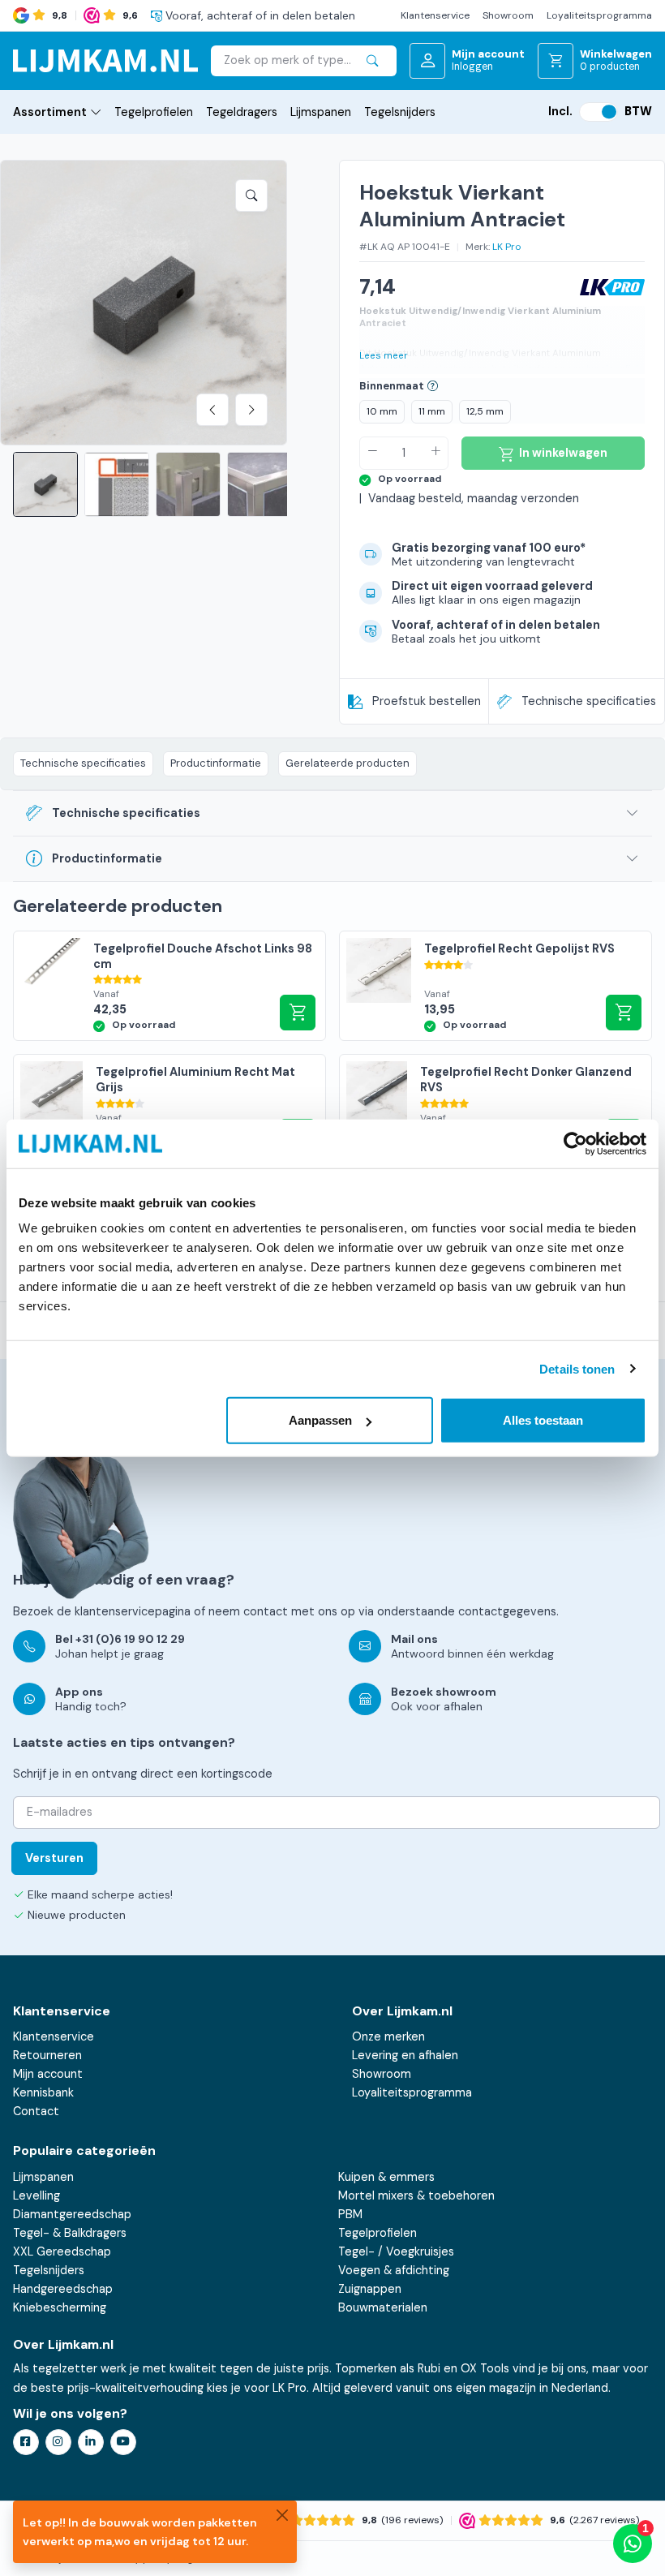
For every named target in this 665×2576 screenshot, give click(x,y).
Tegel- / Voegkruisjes (396, 2251)
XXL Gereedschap (62, 2251)
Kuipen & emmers (386, 2177)
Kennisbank (43, 2092)
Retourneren (47, 2055)
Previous (212, 410)
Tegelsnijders (400, 112)
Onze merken (388, 2036)
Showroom (508, 15)
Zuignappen (370, 2289)
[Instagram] (58, 2442)
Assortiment (50, 112)
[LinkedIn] (91, 2442)
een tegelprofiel (603, 369)
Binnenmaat (392, 386)
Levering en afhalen (405, 2055)
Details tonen (577, 1368)
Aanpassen (320, 1420)
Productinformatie (216, 763)
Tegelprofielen (154, 112)
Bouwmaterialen (383, 2307)
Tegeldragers (242, 112)
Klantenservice (435, 15)
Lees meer (384, 356)
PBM (350, 2214)
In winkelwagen (298, 1013)
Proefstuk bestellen (427, 701)
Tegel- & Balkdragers (70, 2233)
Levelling (36, 2195)
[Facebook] (26, 2442)
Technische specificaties (589, 701)
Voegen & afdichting (394, 2270)
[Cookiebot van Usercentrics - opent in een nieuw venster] (575, 1143)
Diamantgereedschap (72, 2214)
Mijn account (48, 2074)
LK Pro (507, 247)
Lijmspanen (321, 112)
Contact (36, 2111)
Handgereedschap (63, 2289)
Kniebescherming (60, 2307)
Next (251, 410)
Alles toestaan (543, 1420)
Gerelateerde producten (348, 763)
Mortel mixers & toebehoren (416, 2195)
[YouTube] (123, 2442)
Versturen (54, 1858)
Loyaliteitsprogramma (599, 15)
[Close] (282, 2515)
